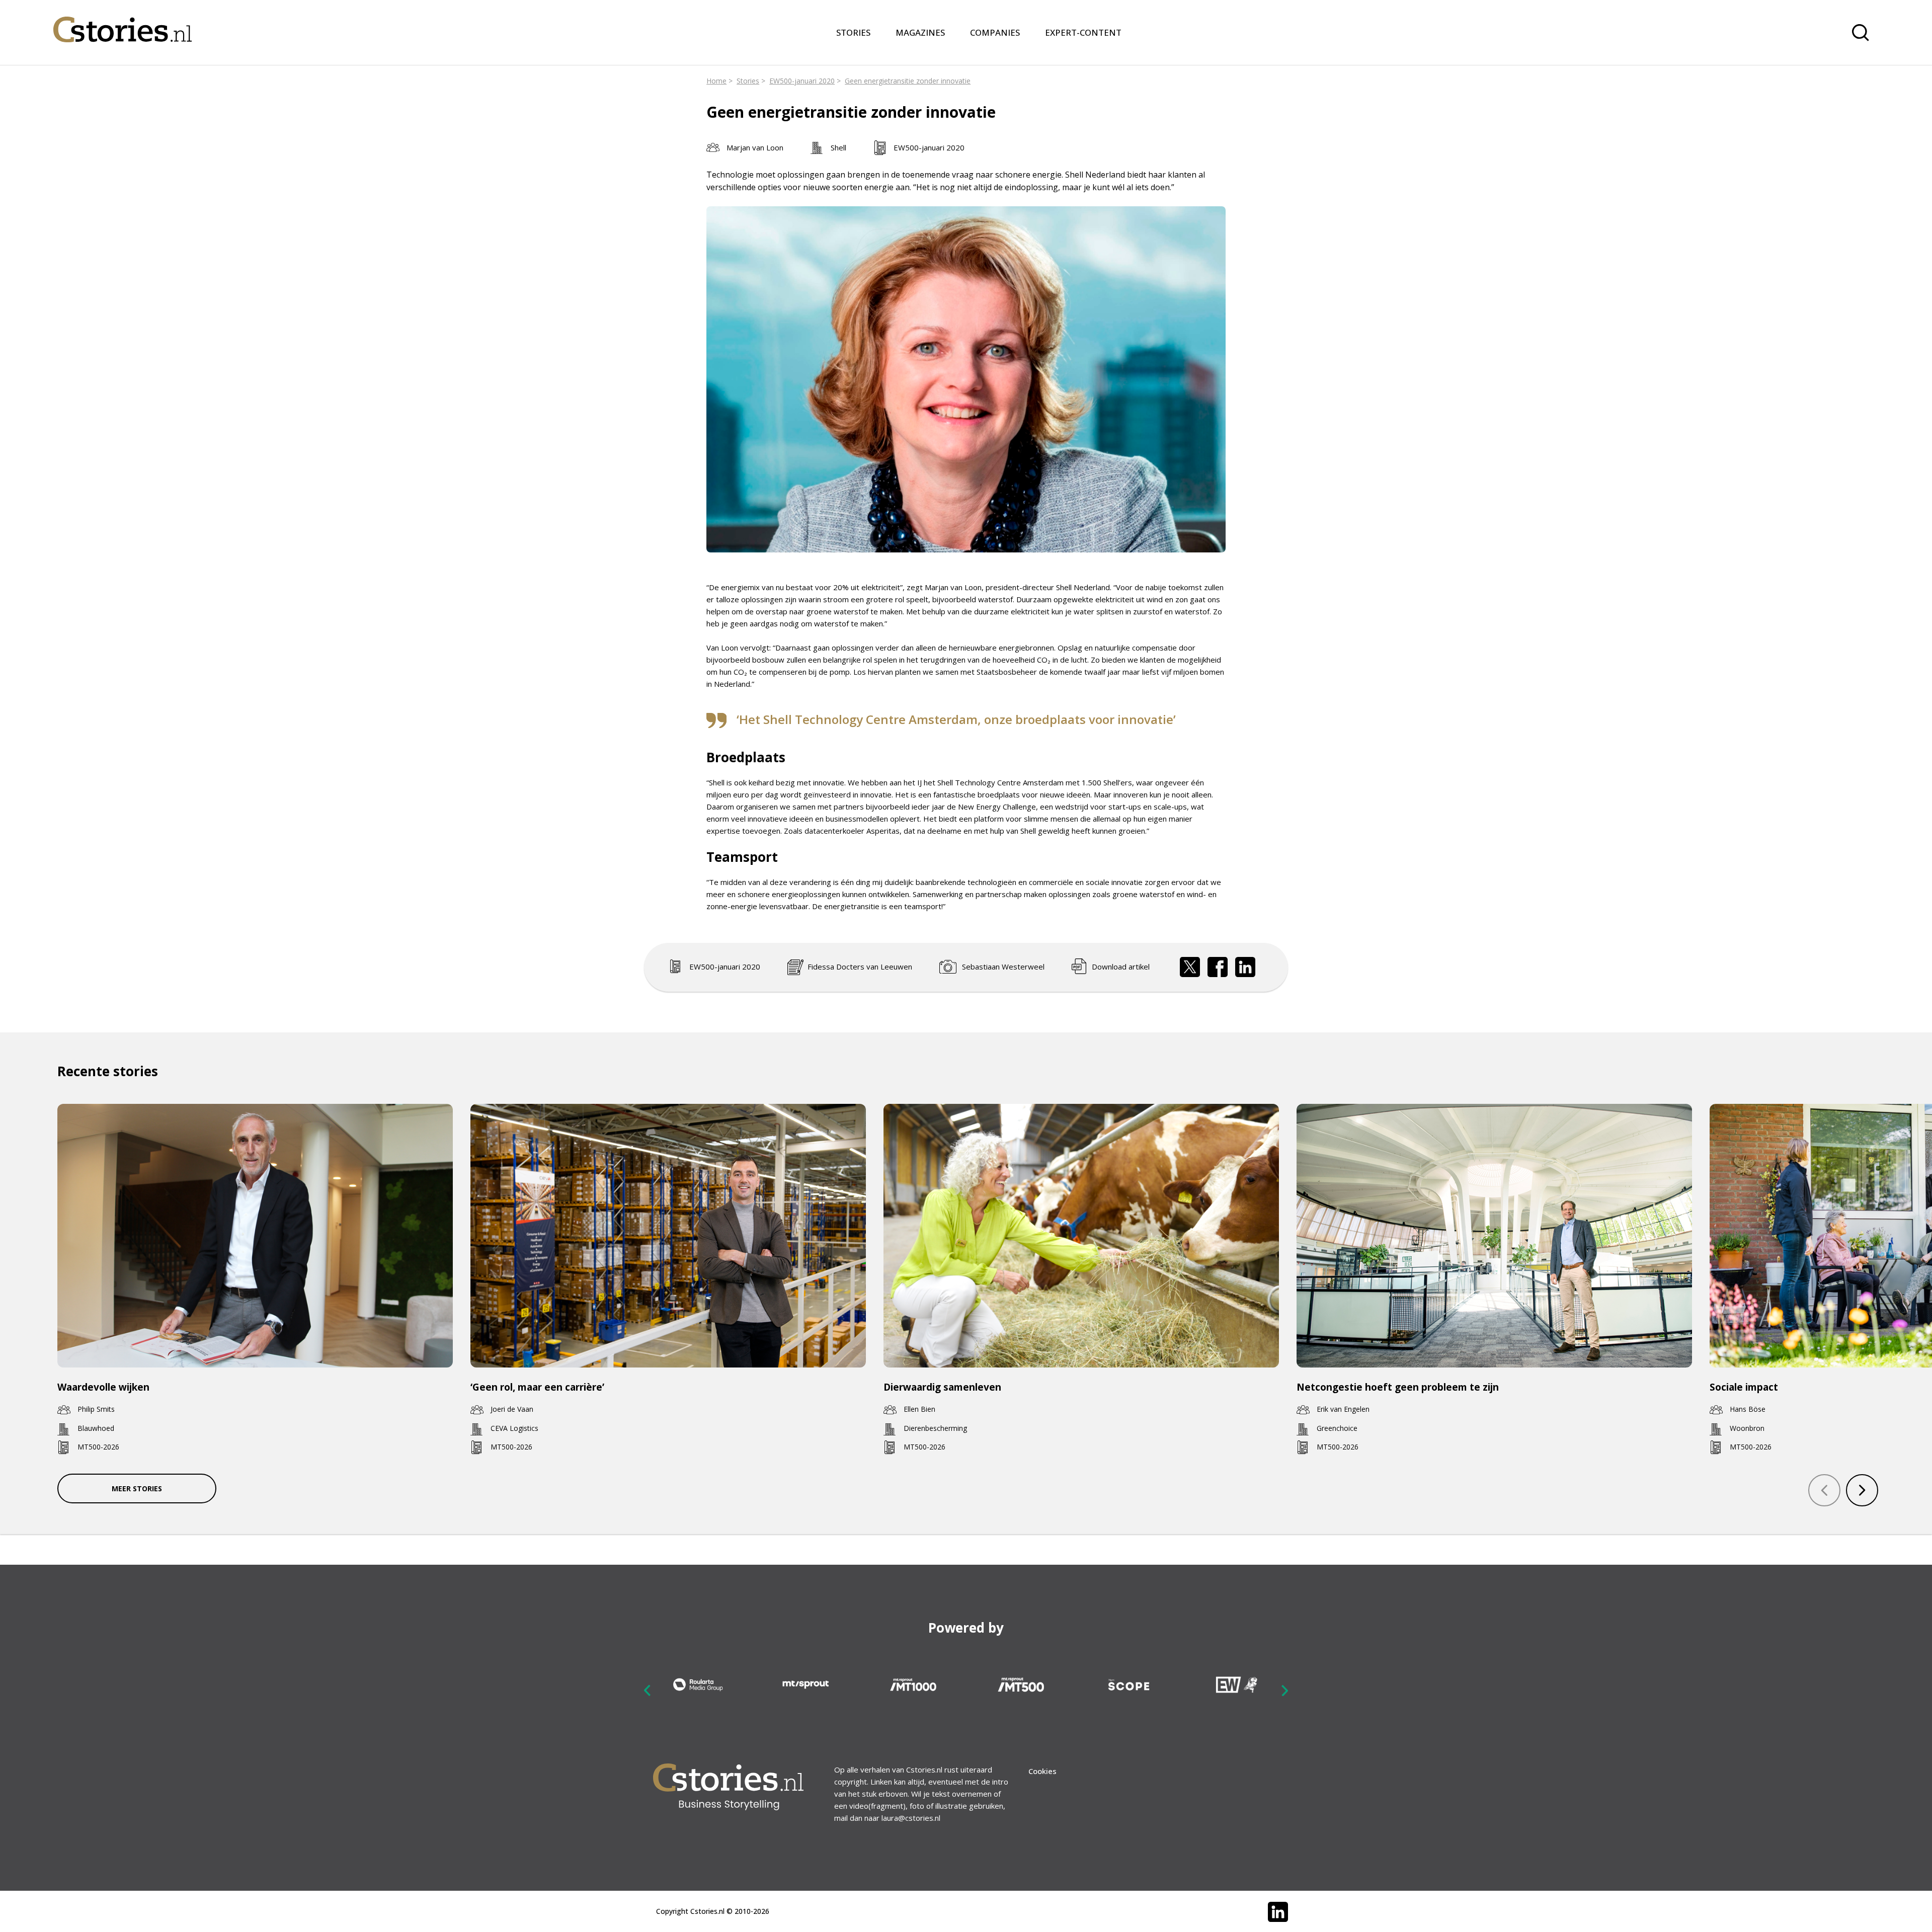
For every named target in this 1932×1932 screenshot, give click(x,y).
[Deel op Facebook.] (1218, 967)
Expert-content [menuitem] (1083, 32)
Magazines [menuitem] (920, 32)
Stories (748, 81)
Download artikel (1121, 967)
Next (1284, 1691)
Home (716, 81)
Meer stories (137, 1488)
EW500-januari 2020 (802, 81)
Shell (838, 147)
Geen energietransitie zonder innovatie (908, 81)
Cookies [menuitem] (1042, 1771)
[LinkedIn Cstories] (1278, 1912)
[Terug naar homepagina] (123, 23)
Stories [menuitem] (853, 32)
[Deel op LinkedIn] (1245, 967)
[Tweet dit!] (1190, 967)
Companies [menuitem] (995, 32)
